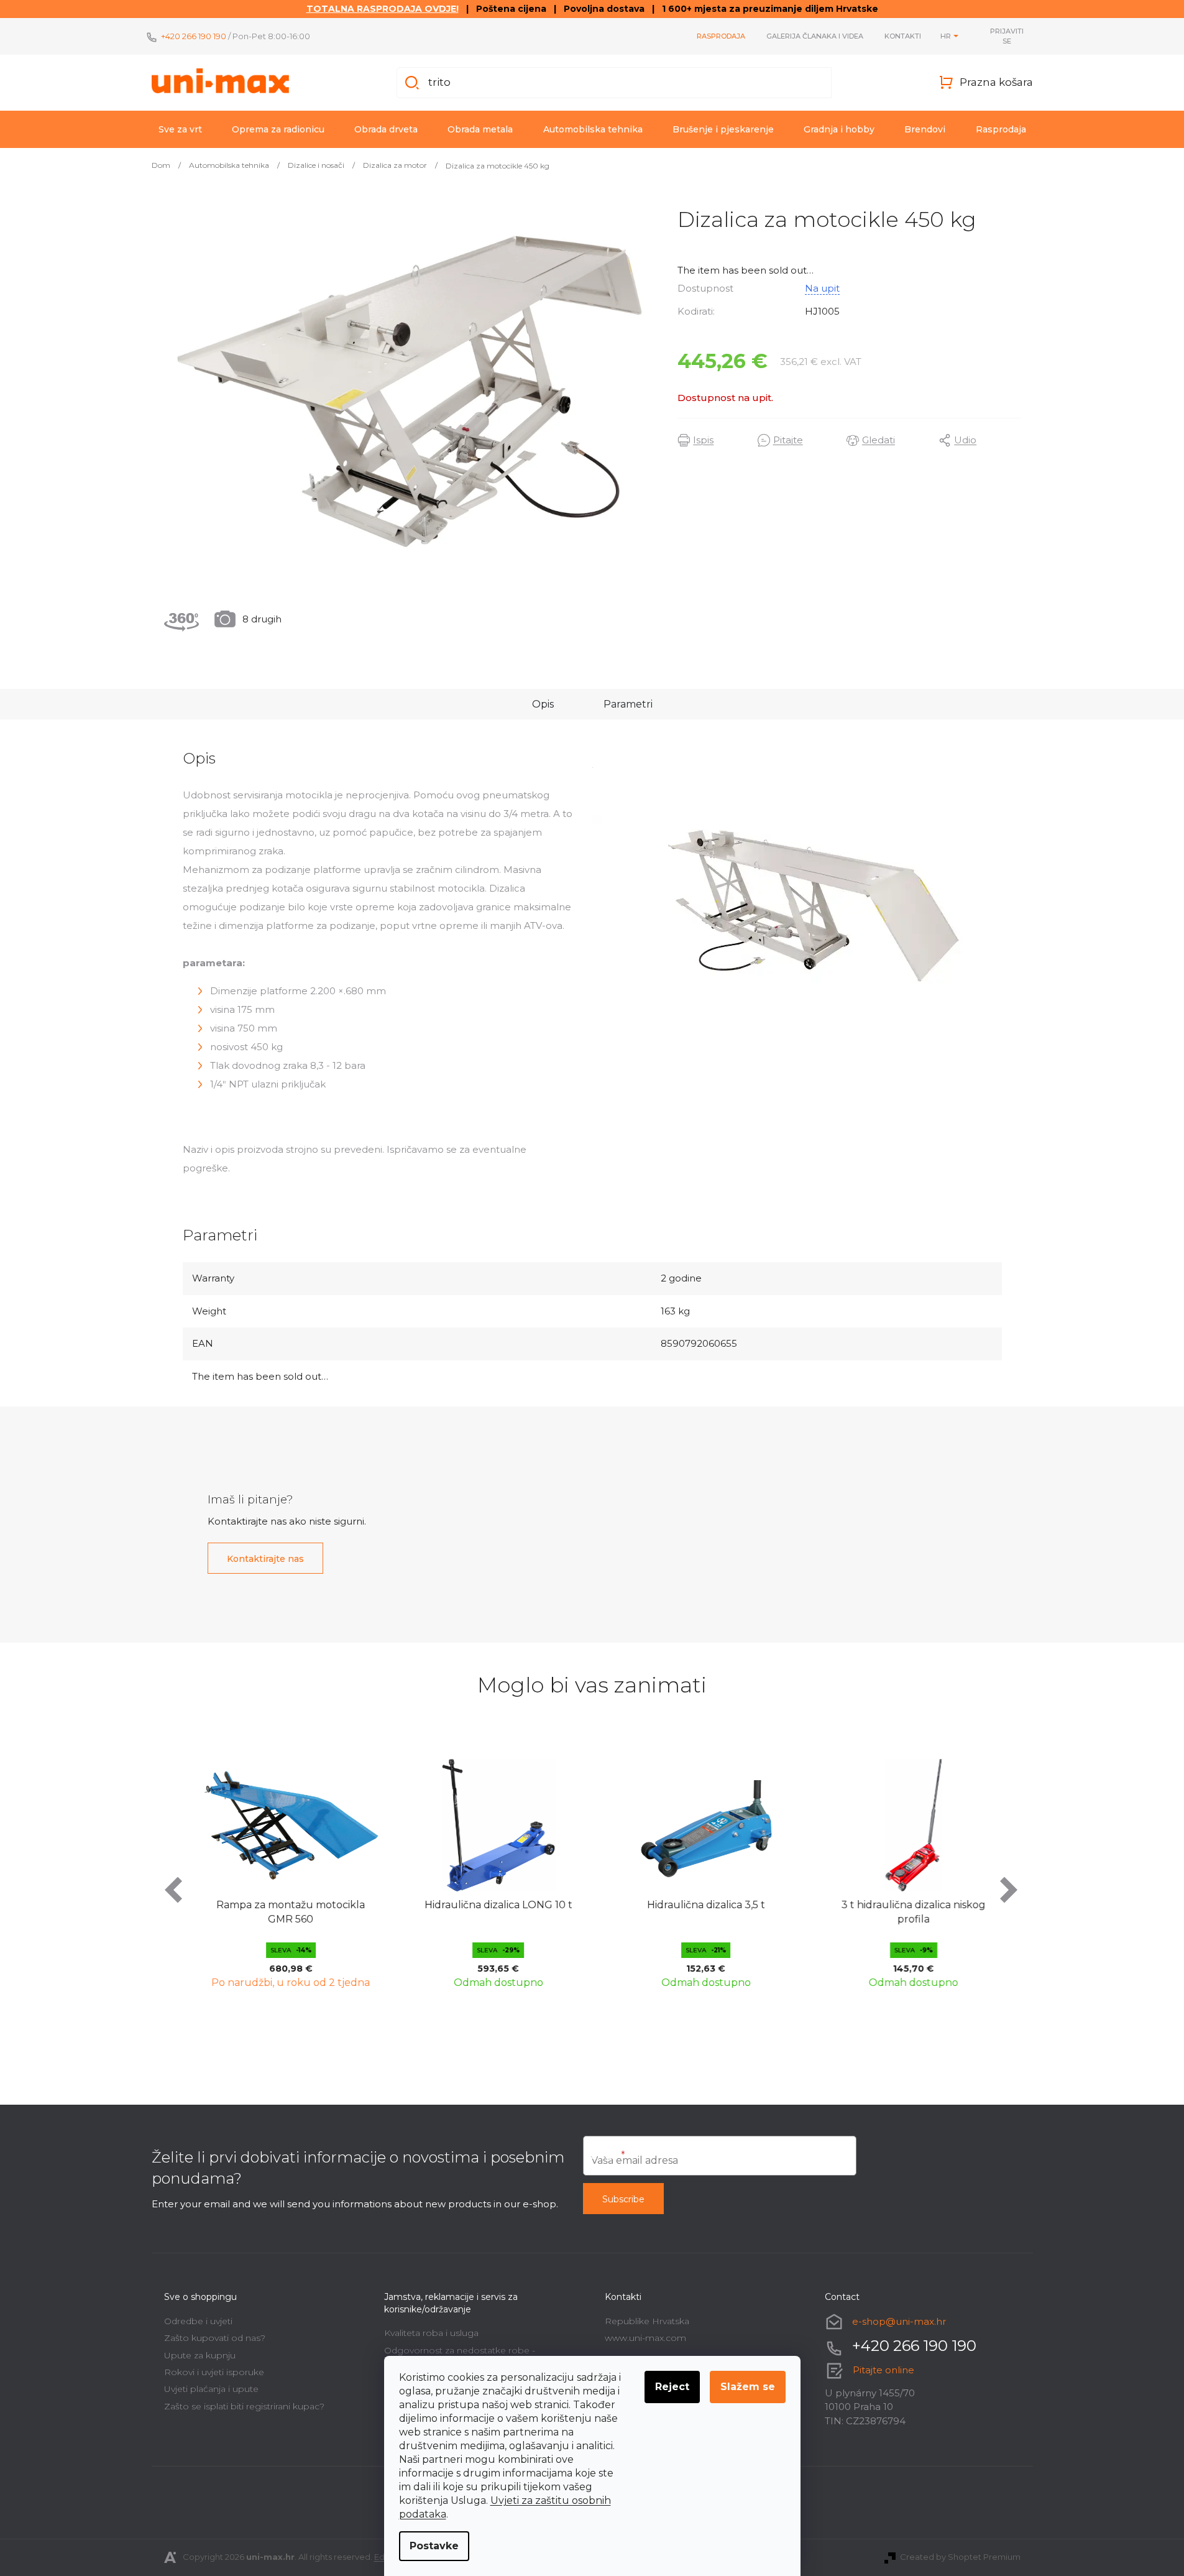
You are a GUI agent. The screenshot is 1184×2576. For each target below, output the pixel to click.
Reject (672, 2387)
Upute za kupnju (200, 2355)
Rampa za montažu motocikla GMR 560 (281, 1912)
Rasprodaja (721, 36)
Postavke (434, 2546)
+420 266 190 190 (194, 36)
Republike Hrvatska (647, 2321)
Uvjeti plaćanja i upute (211, 2389)
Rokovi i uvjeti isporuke (214, 2372)
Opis (543, 704)
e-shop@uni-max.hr (899, 2321)
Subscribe (623, 2199)
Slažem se (748, 2387)
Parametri (628, 704)
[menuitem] (180, 129)
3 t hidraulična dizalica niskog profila (904, 1912)
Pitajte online (883, 2370)
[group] (281, 1871)
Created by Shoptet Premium (960, 2557)
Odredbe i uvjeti (198, 2321)
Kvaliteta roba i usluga (431, 2333)
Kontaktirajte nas (265, 1559)
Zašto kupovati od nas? (215, 2338)
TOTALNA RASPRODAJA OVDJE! (383, 9)
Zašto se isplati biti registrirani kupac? (244, 2406)
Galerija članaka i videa (815, 36)
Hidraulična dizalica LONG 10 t (489, 1905)
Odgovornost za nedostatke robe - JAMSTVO (460, 2355)
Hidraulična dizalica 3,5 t (696, 1905)
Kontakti (903, 36)
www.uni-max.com (645, 2338)
